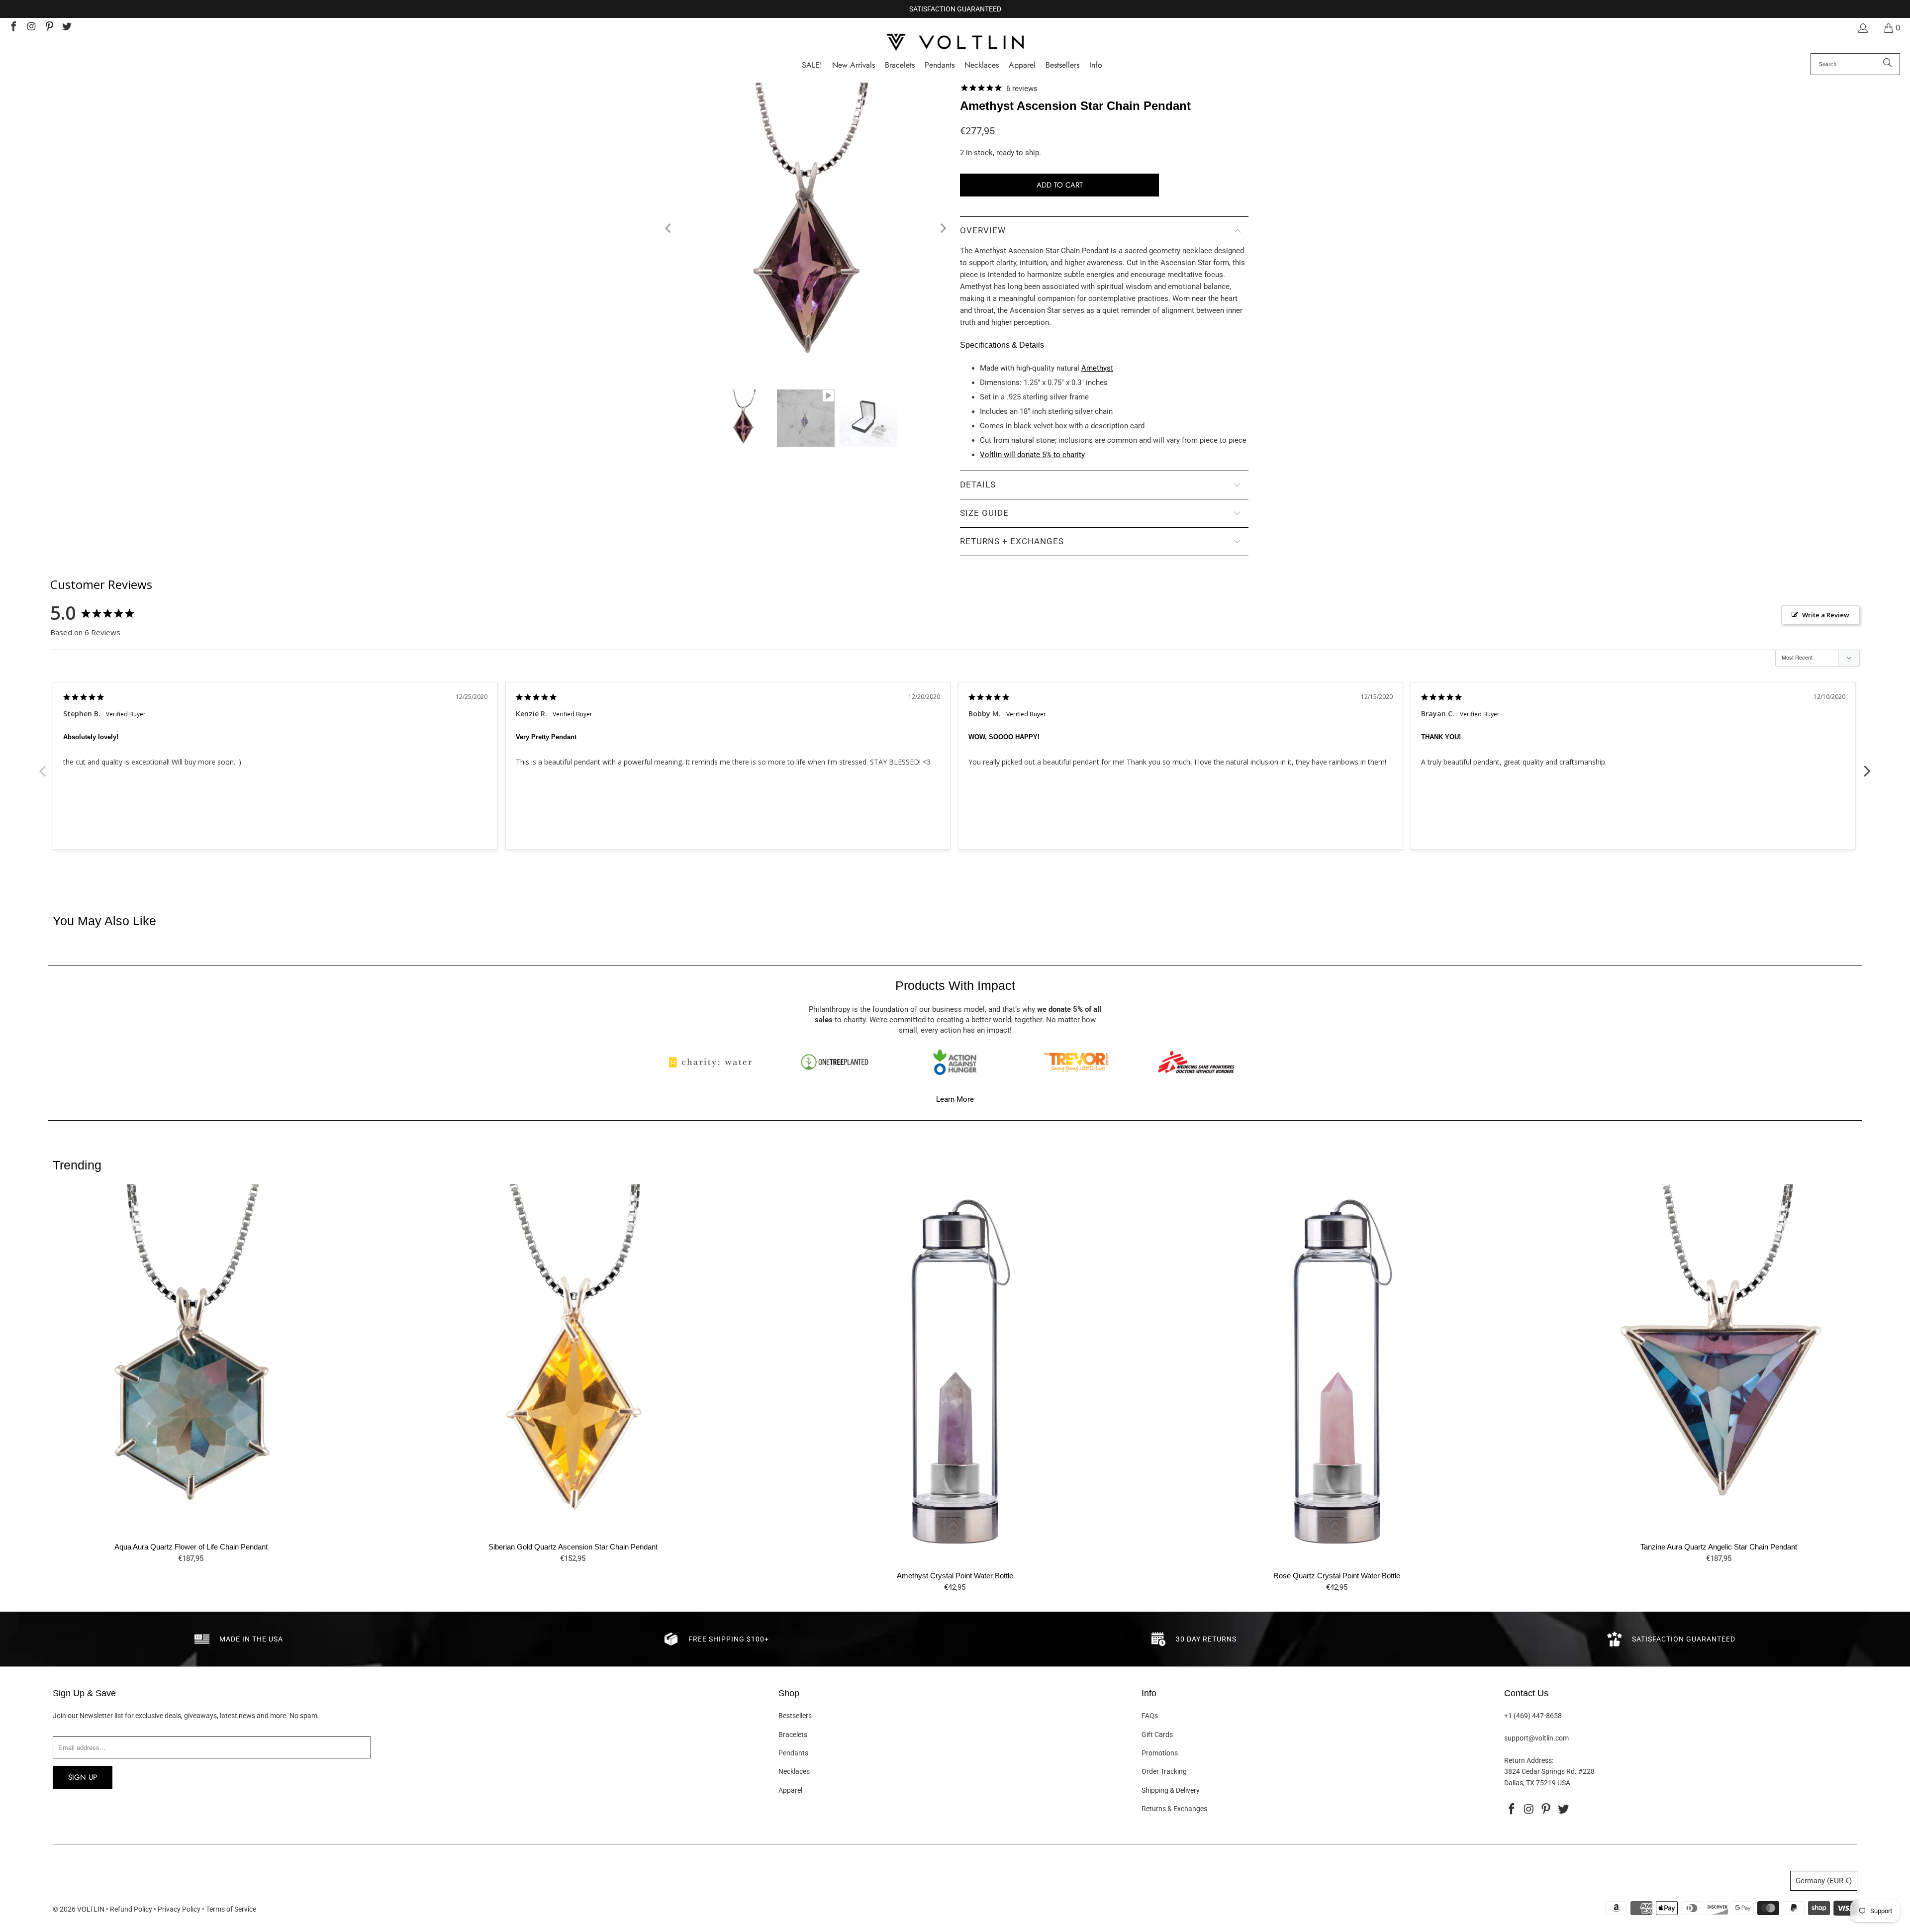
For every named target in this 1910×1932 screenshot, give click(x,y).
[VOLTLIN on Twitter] (67, 28)
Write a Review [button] (1826, 615)
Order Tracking (1164, 1771)
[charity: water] (714, 1062)
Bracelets (793, 1735)
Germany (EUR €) (1824, 1881)
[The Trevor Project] (1076, 1062)
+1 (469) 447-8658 (1533, 1716)
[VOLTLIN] (955, 43)
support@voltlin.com (1536, 1738)
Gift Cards (1157, 1735)
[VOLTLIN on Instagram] (31, 28)
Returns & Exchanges (1174, 1809)
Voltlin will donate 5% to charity (1032, 455)
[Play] (806, 229)
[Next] (943, 229)
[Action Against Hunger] (955, 1062)
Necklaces (794, 1771)
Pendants (793, 1753)
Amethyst (1097, 368)
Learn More (955, 1099)
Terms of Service (231, 1909)
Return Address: (1529, 1760)
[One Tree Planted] (835, 1062)
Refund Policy (131, 1909)
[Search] (1888, 64)
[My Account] (1862, 28)
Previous (43, 766)
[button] (1096, 65)
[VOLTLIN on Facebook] (13, 28)
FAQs (1150, 1716)
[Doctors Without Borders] (1196, 1062)
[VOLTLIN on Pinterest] (49, 28)
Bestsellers (795, 1716)
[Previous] (669, 229)
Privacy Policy (179, 1909)
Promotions (1160, 1753)
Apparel (790, 1790)
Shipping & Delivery (1171, 1790)
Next (1867, 766)
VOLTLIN (91, 1909)
